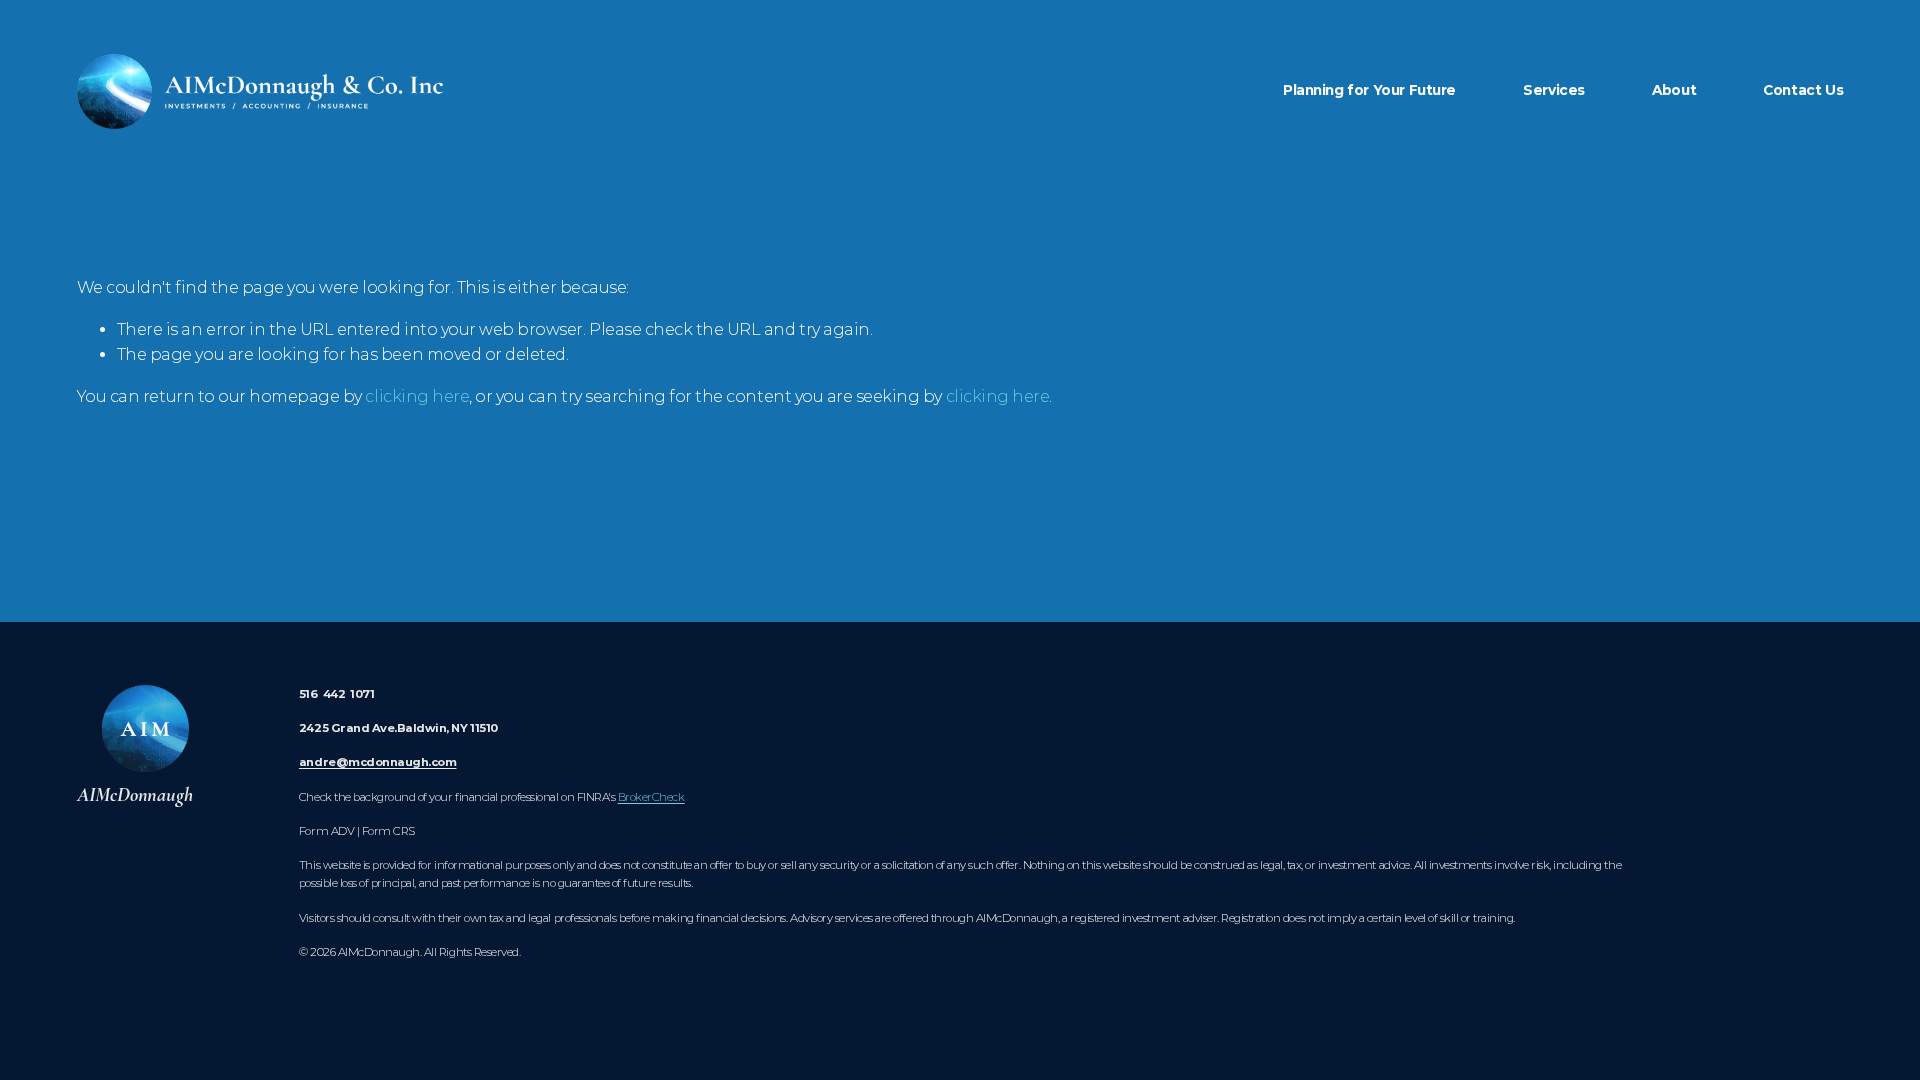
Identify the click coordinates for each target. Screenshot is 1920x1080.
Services (1554, 90)
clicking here (417, 396)
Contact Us (1803, 90)
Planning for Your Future (1369, 90)
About (1674, 90)
